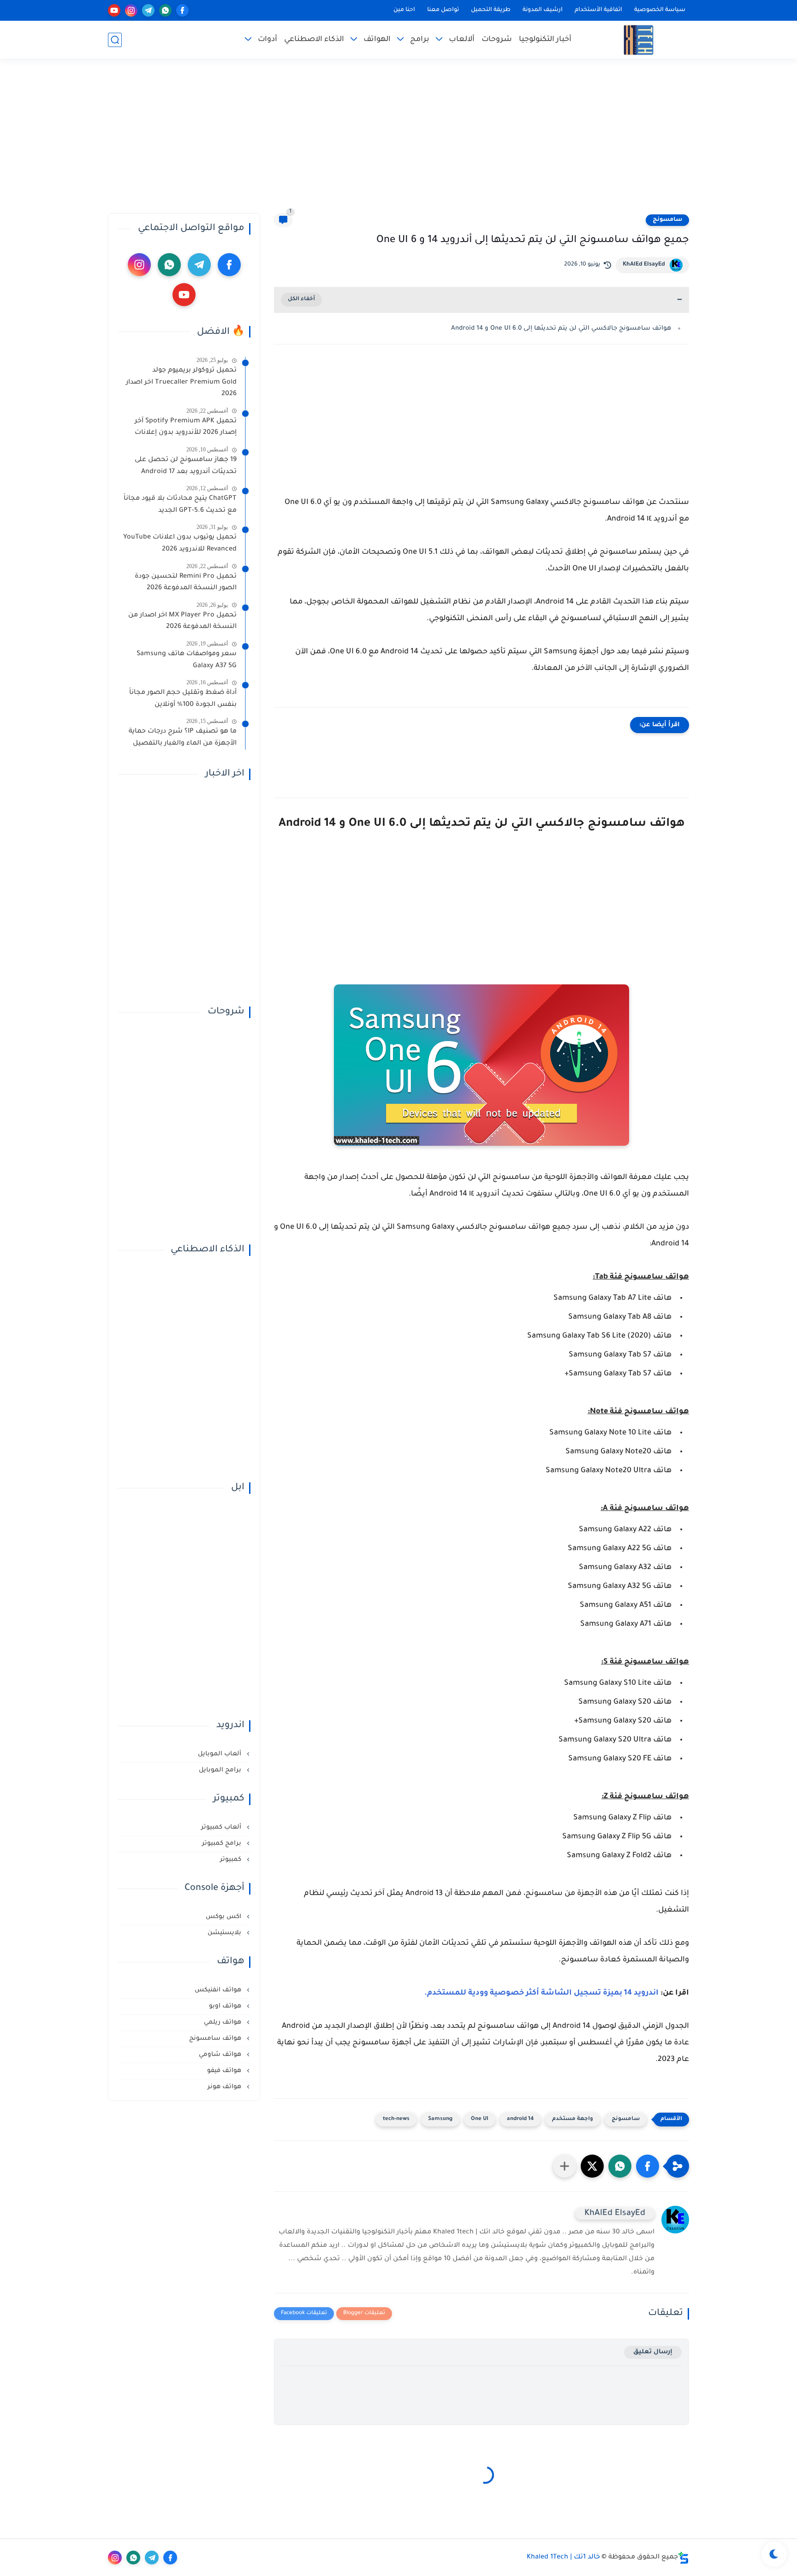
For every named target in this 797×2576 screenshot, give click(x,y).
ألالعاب (462, 40)
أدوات (268, 40)
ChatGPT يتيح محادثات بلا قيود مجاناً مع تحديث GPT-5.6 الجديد (180, 505)
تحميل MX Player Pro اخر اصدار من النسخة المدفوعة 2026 (182, 622)
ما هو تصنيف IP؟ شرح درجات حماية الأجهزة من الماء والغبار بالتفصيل (183, 738)
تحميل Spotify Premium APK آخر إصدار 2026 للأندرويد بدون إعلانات (186, 427)
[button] (648, 2166)
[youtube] (114, 10)
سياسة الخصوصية (660, 10)
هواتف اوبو (226, 2006)
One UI (480, 2119)
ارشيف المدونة (543, 10)
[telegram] (148, 10)
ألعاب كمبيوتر (222, 1827)
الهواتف (377, 40)
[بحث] (115, 40)
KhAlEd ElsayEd (644, 265)
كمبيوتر (232, 1860)
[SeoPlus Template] (684, 2558)
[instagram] (131, 10)
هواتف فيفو (225, 2071)
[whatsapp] (165, 10)
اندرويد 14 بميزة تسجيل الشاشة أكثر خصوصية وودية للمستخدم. (541, 1993)
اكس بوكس (224, 1917)
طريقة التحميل (491, 10)
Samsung (440, 2119)
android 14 (520, 2119)
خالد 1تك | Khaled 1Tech (563, 2558)
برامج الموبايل (221, 1770)
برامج (420, 40)
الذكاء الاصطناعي (314, 40)
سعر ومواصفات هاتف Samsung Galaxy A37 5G (187, 660)
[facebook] (182, 10)
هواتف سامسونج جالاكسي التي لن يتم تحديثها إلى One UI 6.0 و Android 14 (561, 329)
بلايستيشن (225, 1933)
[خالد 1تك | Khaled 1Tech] (639, 40)
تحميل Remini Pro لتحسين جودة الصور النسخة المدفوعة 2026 (186, 583)
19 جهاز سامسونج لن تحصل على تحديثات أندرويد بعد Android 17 (186, 466)
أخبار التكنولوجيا (545, 40)
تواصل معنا (443, 10)
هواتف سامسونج (216, 2039)
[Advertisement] (398, 142)
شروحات (497, 40)
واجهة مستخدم (573, 2119)
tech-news (396, 2119)
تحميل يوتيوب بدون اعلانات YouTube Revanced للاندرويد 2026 (180, 544)
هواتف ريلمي (223, 2022)
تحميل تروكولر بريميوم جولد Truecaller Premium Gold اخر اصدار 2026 (181, 382)
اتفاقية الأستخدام (598, 10)
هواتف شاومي (221, 2055)
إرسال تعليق (653, 2352)
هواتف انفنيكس (219, 1990)
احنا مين (404, 10)
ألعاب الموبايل (220, 1754)
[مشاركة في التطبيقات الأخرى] (565, 2166)
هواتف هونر (225, 2087)
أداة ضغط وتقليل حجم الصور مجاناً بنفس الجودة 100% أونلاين (183, 699)
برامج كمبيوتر (223, 1844)
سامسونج (667, 220)
